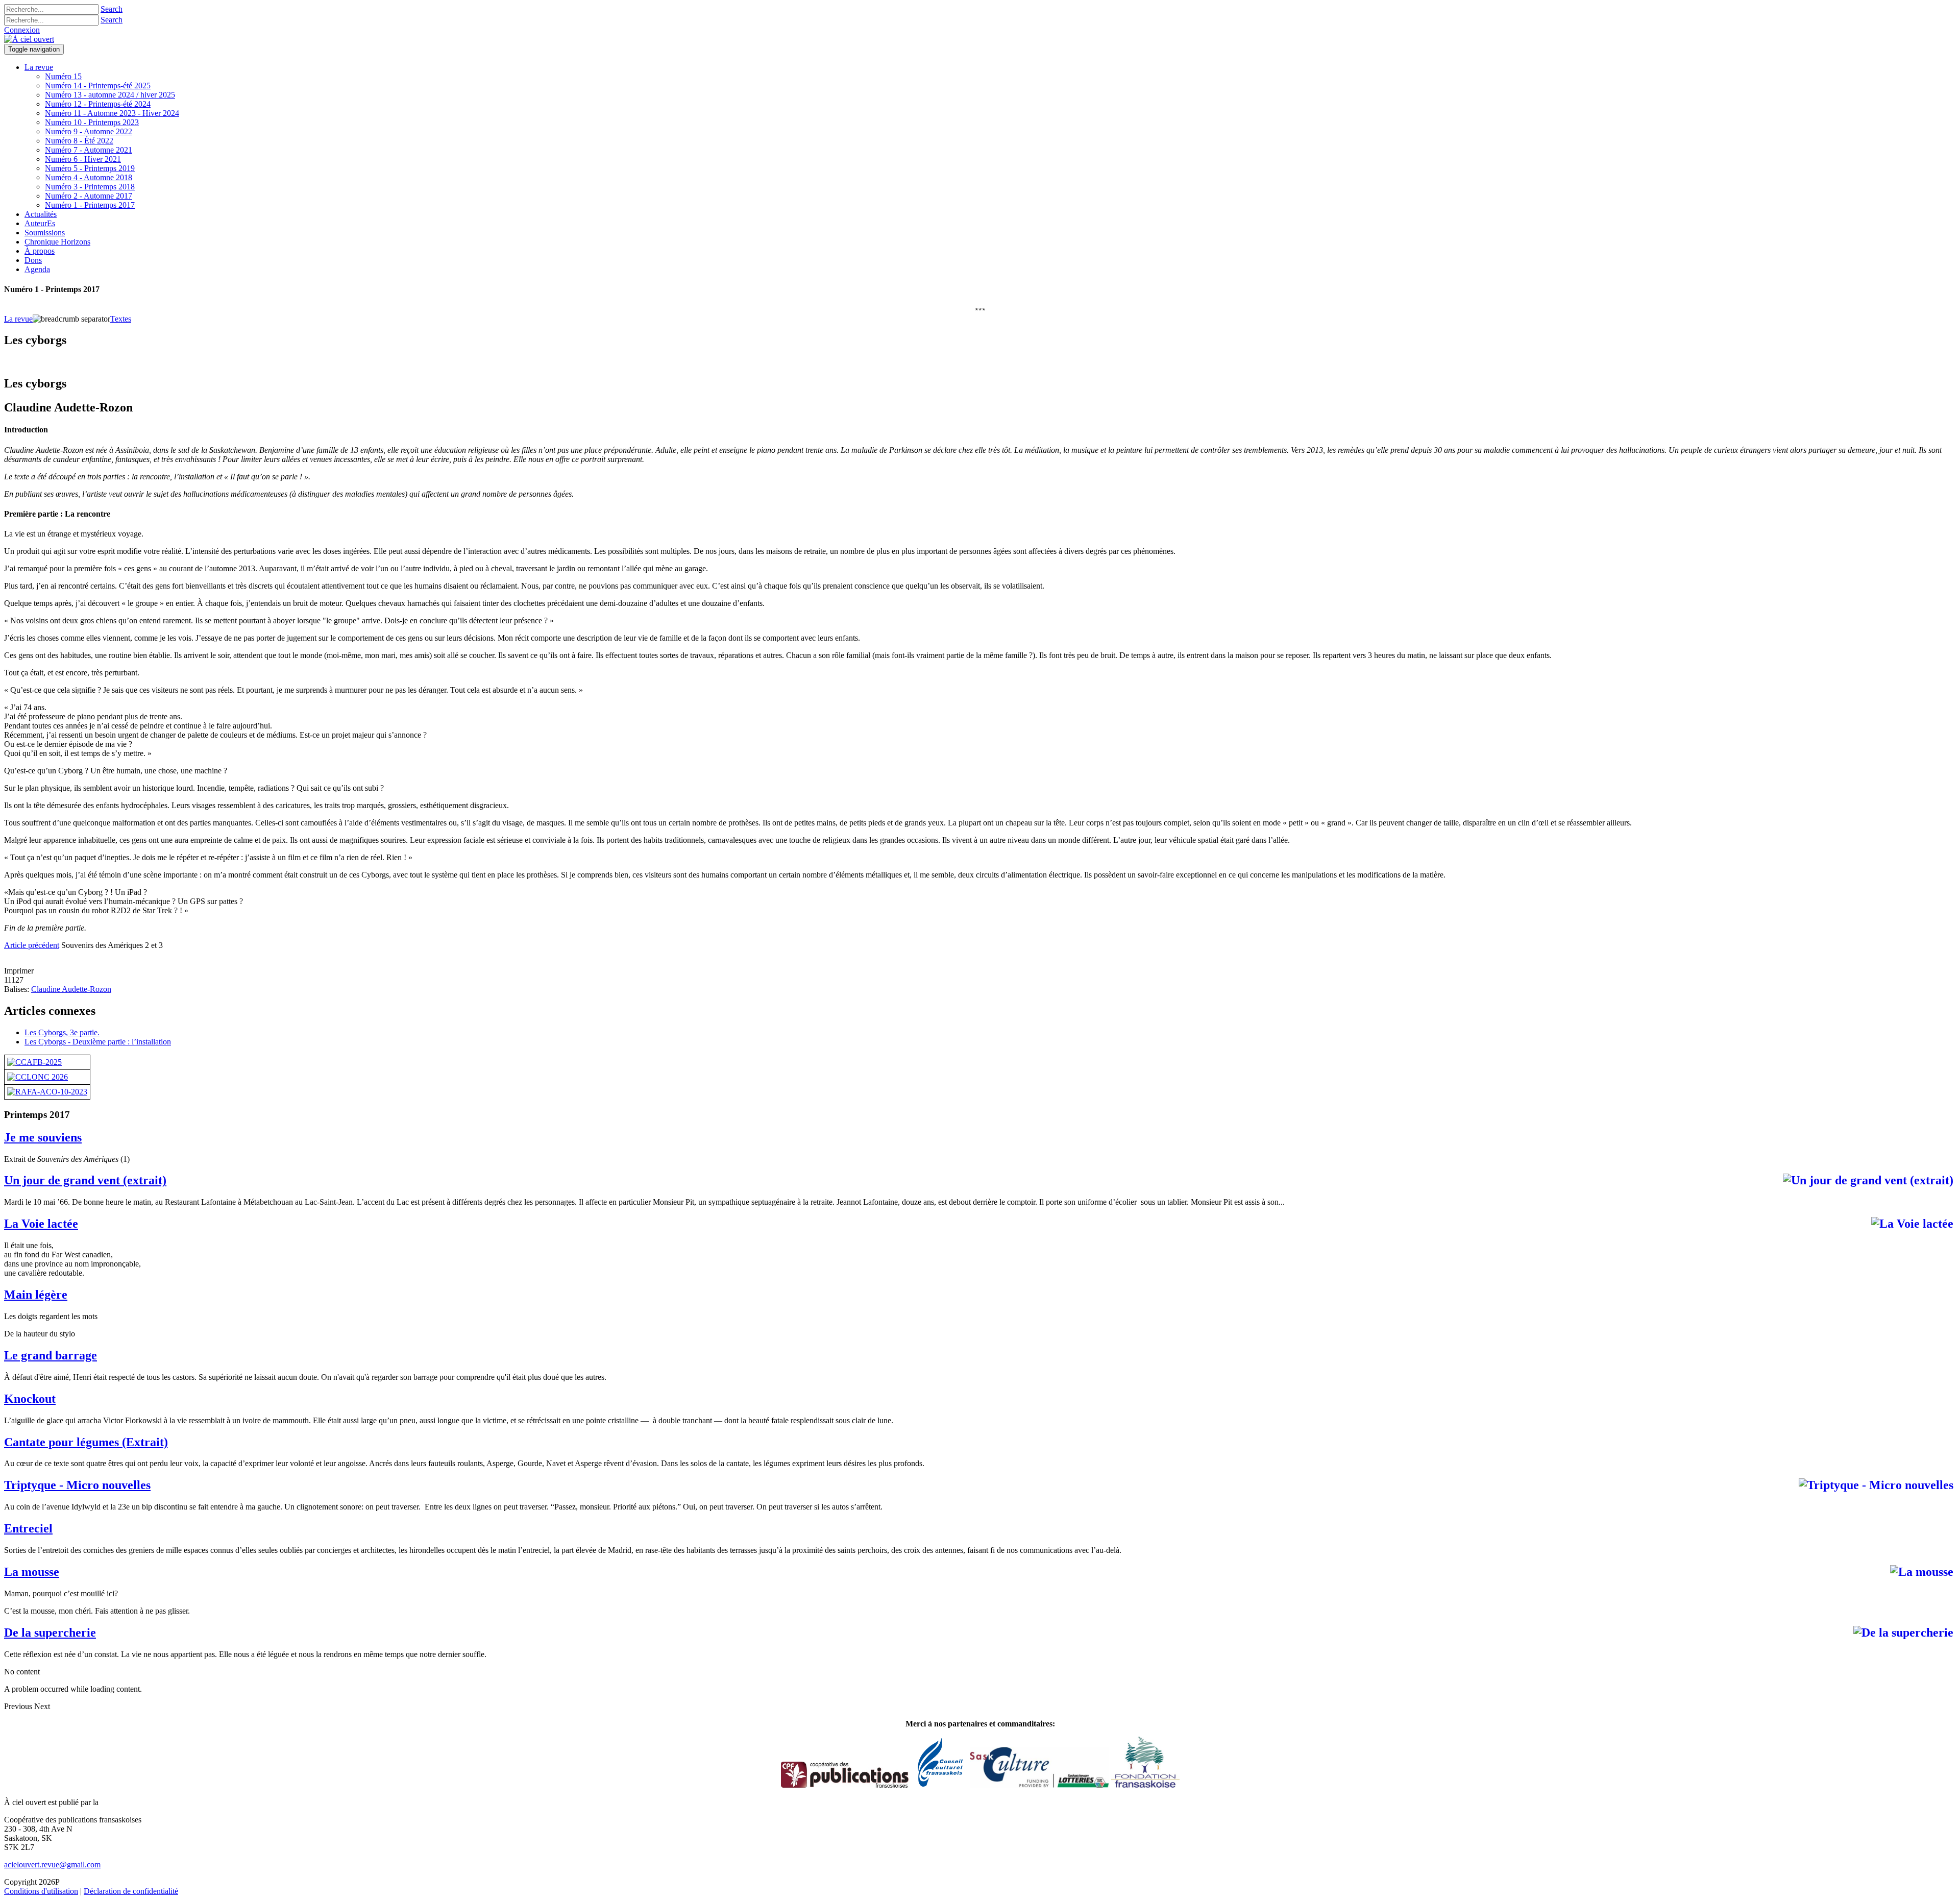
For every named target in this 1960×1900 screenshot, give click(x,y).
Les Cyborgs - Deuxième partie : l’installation (98, 1042)
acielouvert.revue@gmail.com (52, 1865)
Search (112, 9)
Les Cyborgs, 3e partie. (62, 1032)
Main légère (36, 1295)
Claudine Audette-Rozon (71, 989)
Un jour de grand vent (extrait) (85, 1180)
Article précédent (32, 945)
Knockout (30, 1399)
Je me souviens (43, 1137)
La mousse (32, 1572)
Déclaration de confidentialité (131, 1891)
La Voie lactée (41, 1224)
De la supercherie (50, 1633)
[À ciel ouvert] (29, 39)
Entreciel (28, 1528)
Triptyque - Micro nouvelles (77, 1485)
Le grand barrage (51, 1355)
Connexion (22, 30)
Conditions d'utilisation (41, 1891)
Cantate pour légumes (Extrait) (86, 1442)
